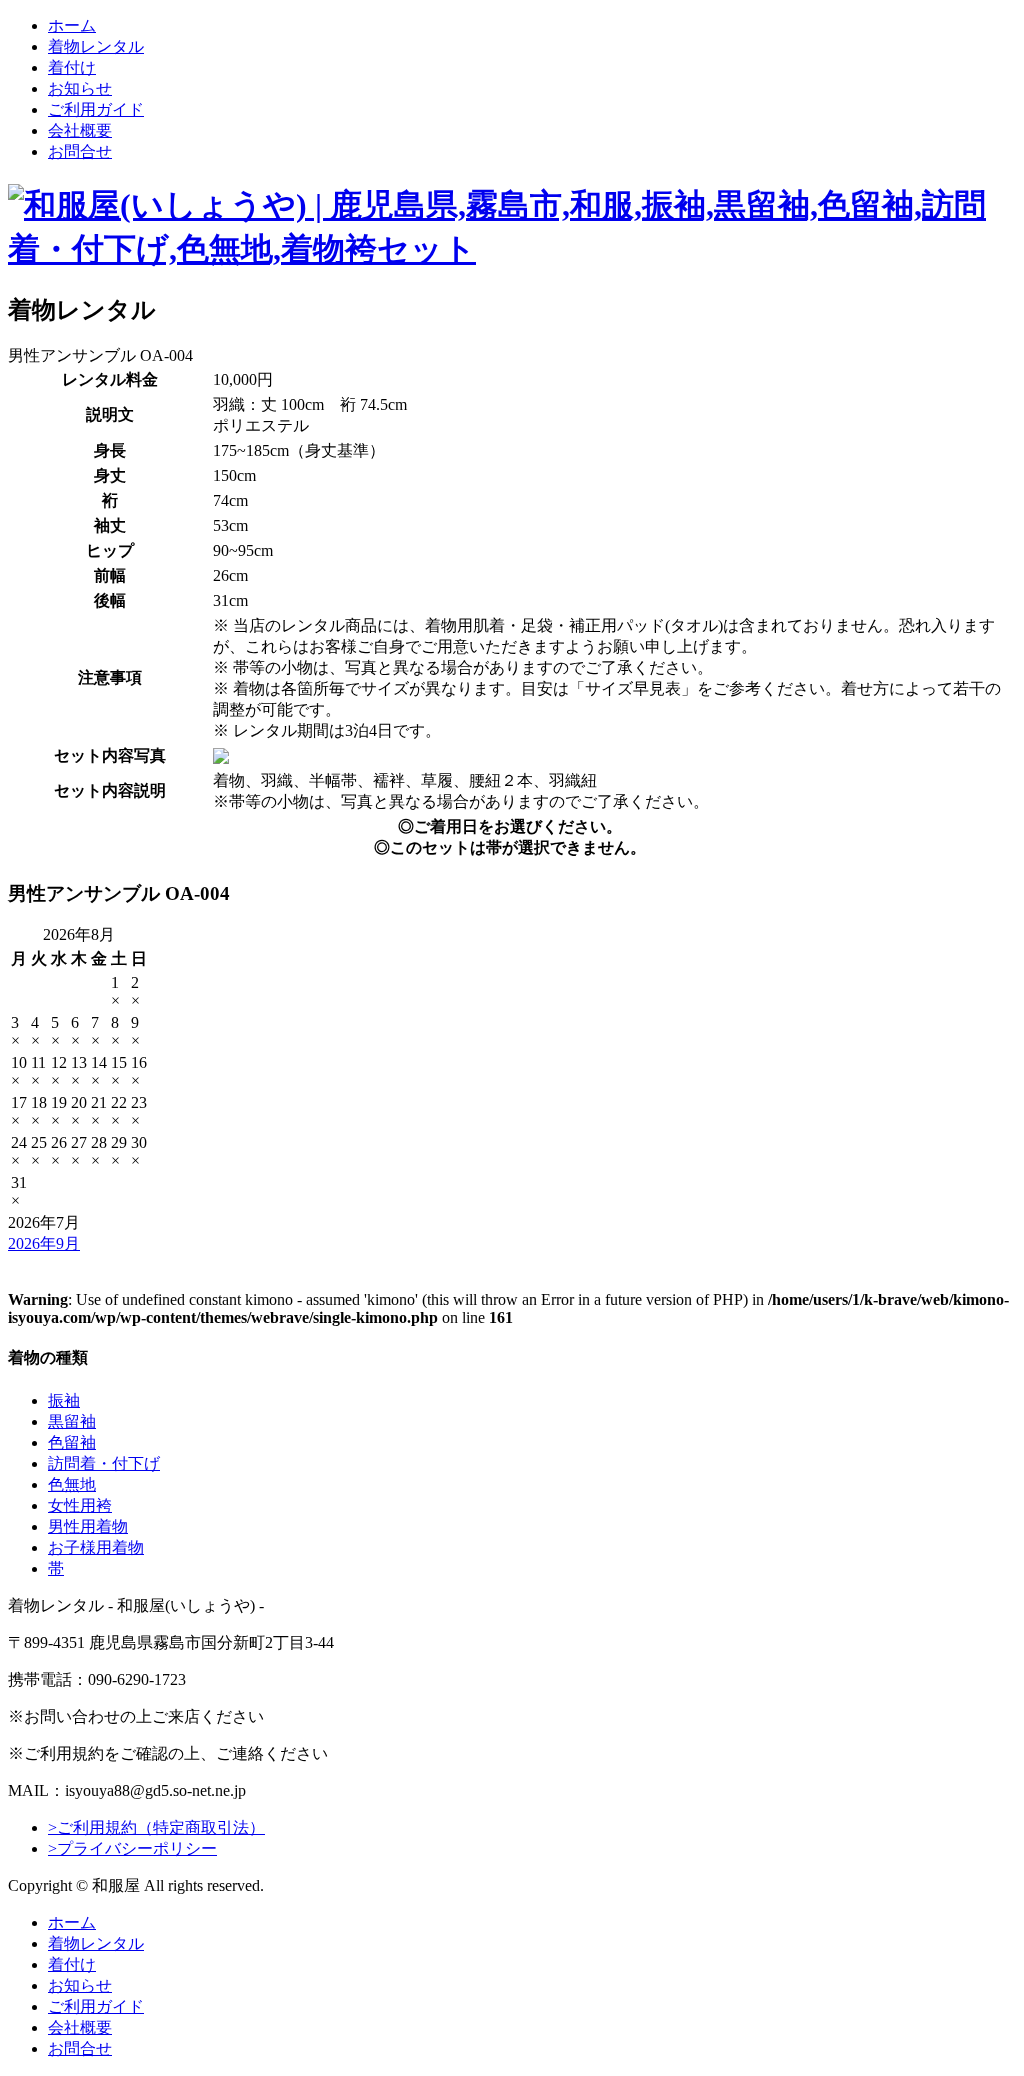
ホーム (72, 25)
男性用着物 (88, 1526)
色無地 (72, 1484)
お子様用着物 (96, 1547)
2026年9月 (44, 1243)
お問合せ (80, 151)
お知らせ (80, 88)
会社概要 (80, 130)
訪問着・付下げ (104, 1463)
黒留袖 (72, 1421)
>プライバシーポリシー (132, 1848)
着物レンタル (96, 46)
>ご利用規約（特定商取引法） (156, 1827)
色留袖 (72, 1442)
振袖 (64, 1400)
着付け (72, 67)
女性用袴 (80, 1505)
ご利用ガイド (96, 109)
